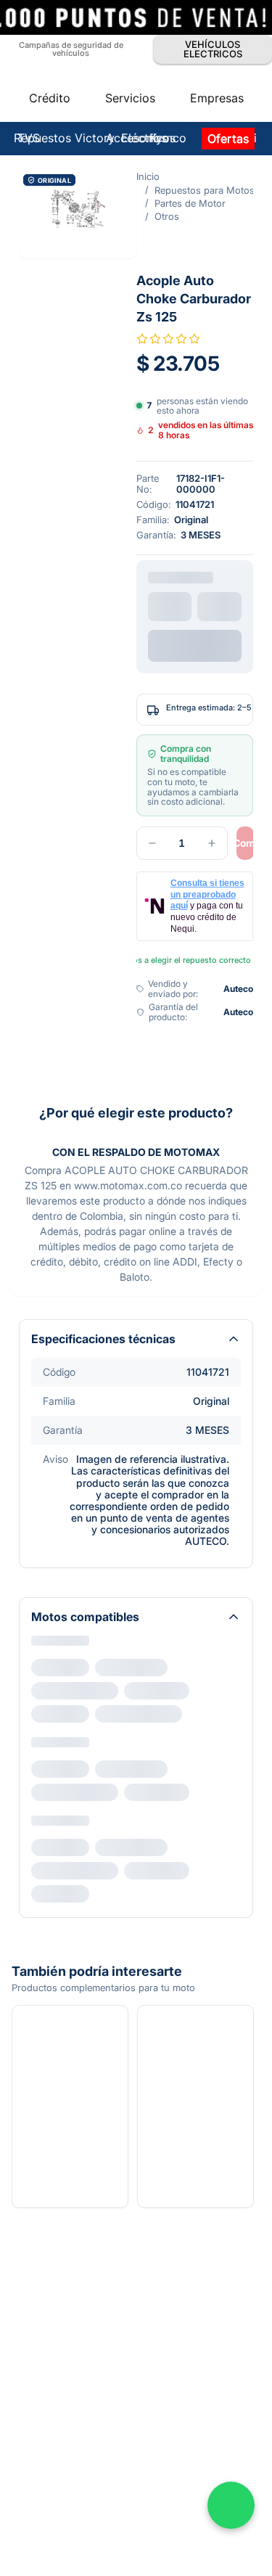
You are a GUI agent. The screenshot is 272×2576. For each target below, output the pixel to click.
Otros (167, 216)
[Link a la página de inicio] (148, 176)
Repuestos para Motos (205, 190)
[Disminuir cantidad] (152, 843)
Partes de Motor (190, 203)
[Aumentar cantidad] (212, 843)
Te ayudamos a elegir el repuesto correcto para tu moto (195, 960)
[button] (78, 214)
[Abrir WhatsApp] (231, 2505)
